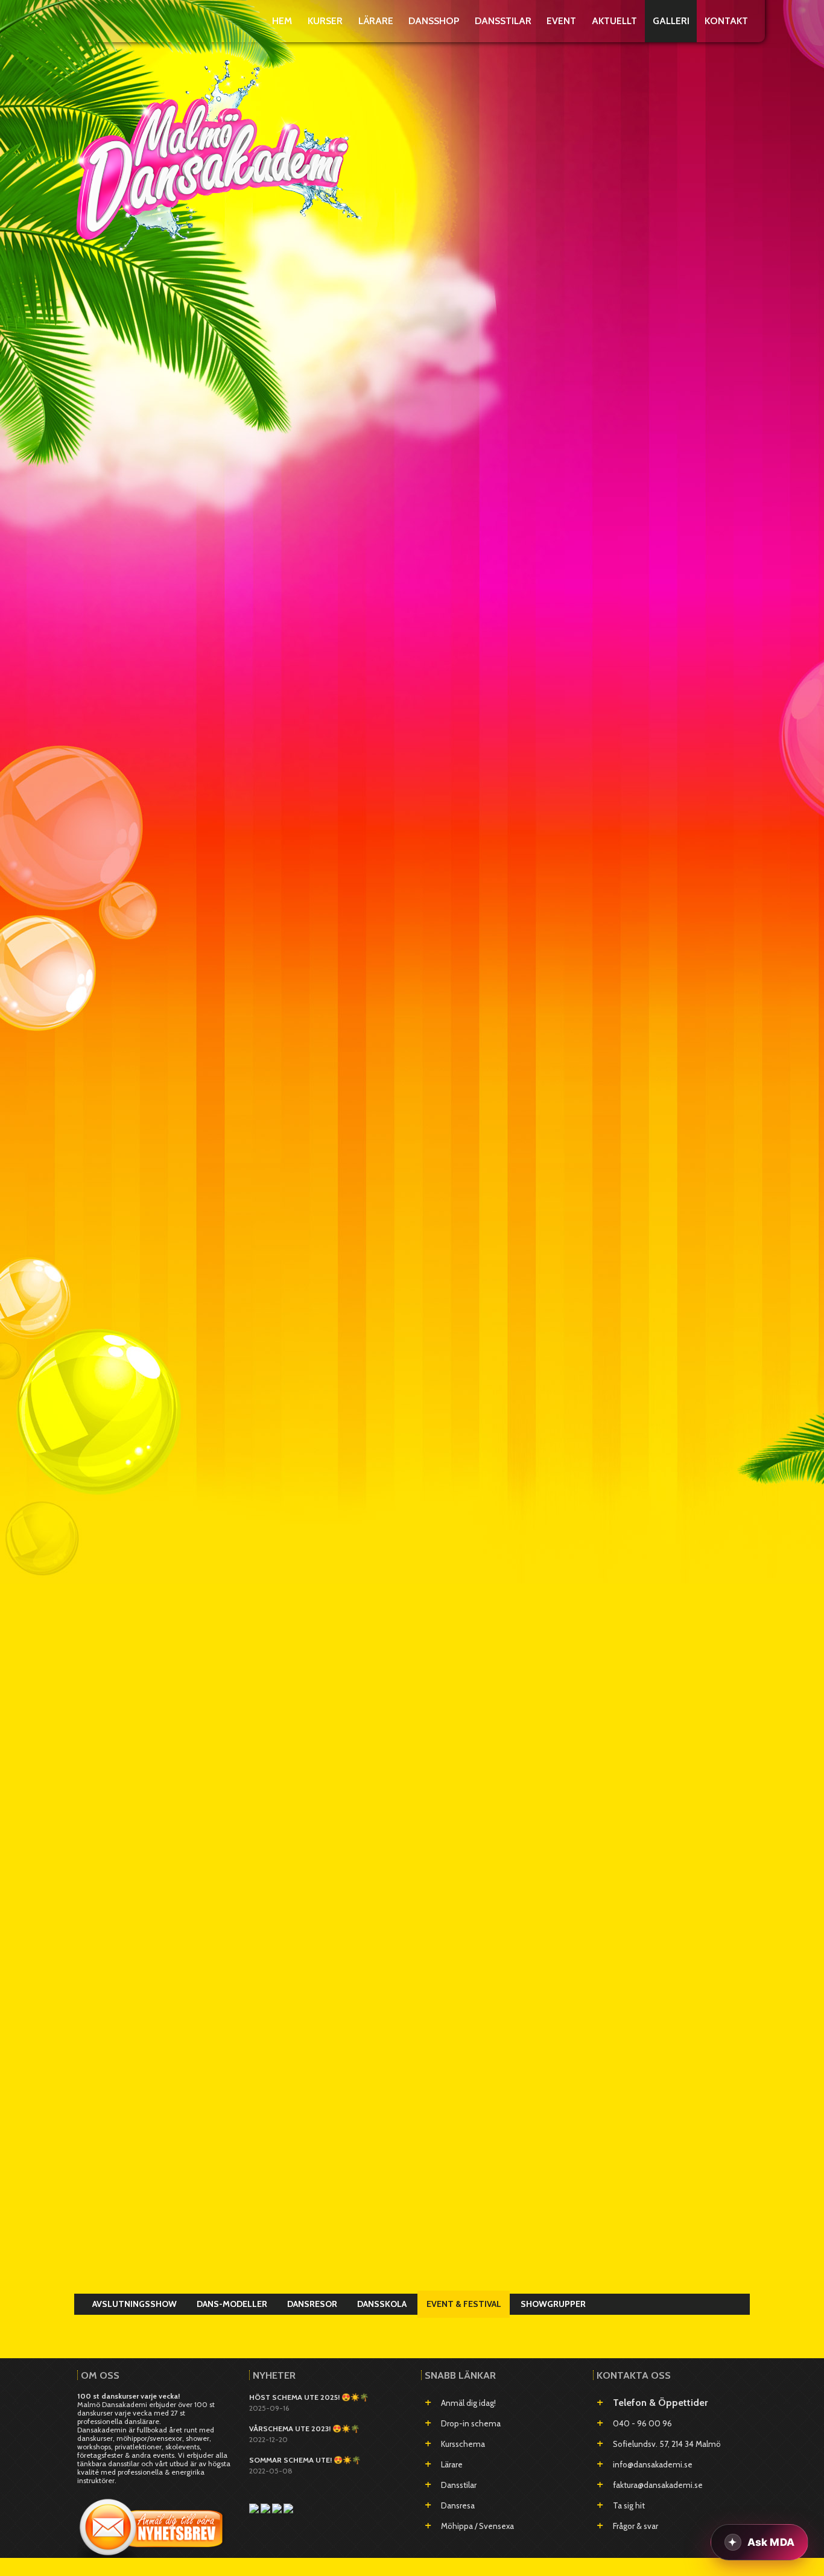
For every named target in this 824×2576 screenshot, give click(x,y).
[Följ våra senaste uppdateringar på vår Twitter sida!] (288, 2508)
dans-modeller (232, 2304)
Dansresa (458, 2505)
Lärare (452, 2464)
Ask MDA (771, 2542)
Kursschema (463, 2444)
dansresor (312, 2304)
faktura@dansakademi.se (658, 2485)
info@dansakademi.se (653, 2464)
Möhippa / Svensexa (477, 2526)
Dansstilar (459, 2485)
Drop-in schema (471, 2423)
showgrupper (553, 2304)
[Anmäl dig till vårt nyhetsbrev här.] (153, 2524)
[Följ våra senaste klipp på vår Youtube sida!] (266, 2508)
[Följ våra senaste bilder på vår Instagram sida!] (278, 2508)
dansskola (382, 2304)
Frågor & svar (635, 2526)
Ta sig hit (629, 2505)
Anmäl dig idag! (468, 2403)
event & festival (464, 2304)
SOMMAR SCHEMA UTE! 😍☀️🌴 (305, 2460)
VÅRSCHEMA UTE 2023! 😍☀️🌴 (304, 2428)
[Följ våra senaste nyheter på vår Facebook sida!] (255, 2508)
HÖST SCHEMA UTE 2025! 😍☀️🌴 (309, 2397)
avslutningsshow (135, 2304)
